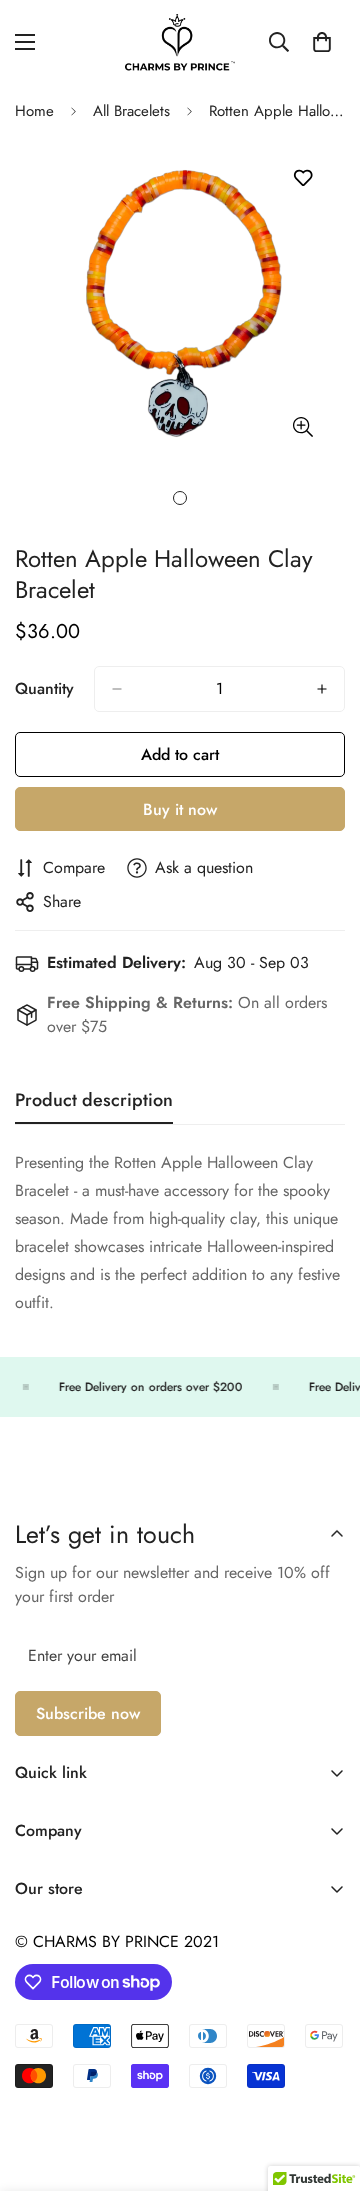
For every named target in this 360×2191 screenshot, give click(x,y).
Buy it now (180, 809)
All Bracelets (131, 111)
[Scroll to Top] (324, 2085)
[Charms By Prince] (180, 42)
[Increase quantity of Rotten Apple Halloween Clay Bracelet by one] (322, 689)
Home (34, 111)
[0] (322, 42)
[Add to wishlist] (302, 178)
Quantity (44, 688)
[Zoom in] (302, 426)
